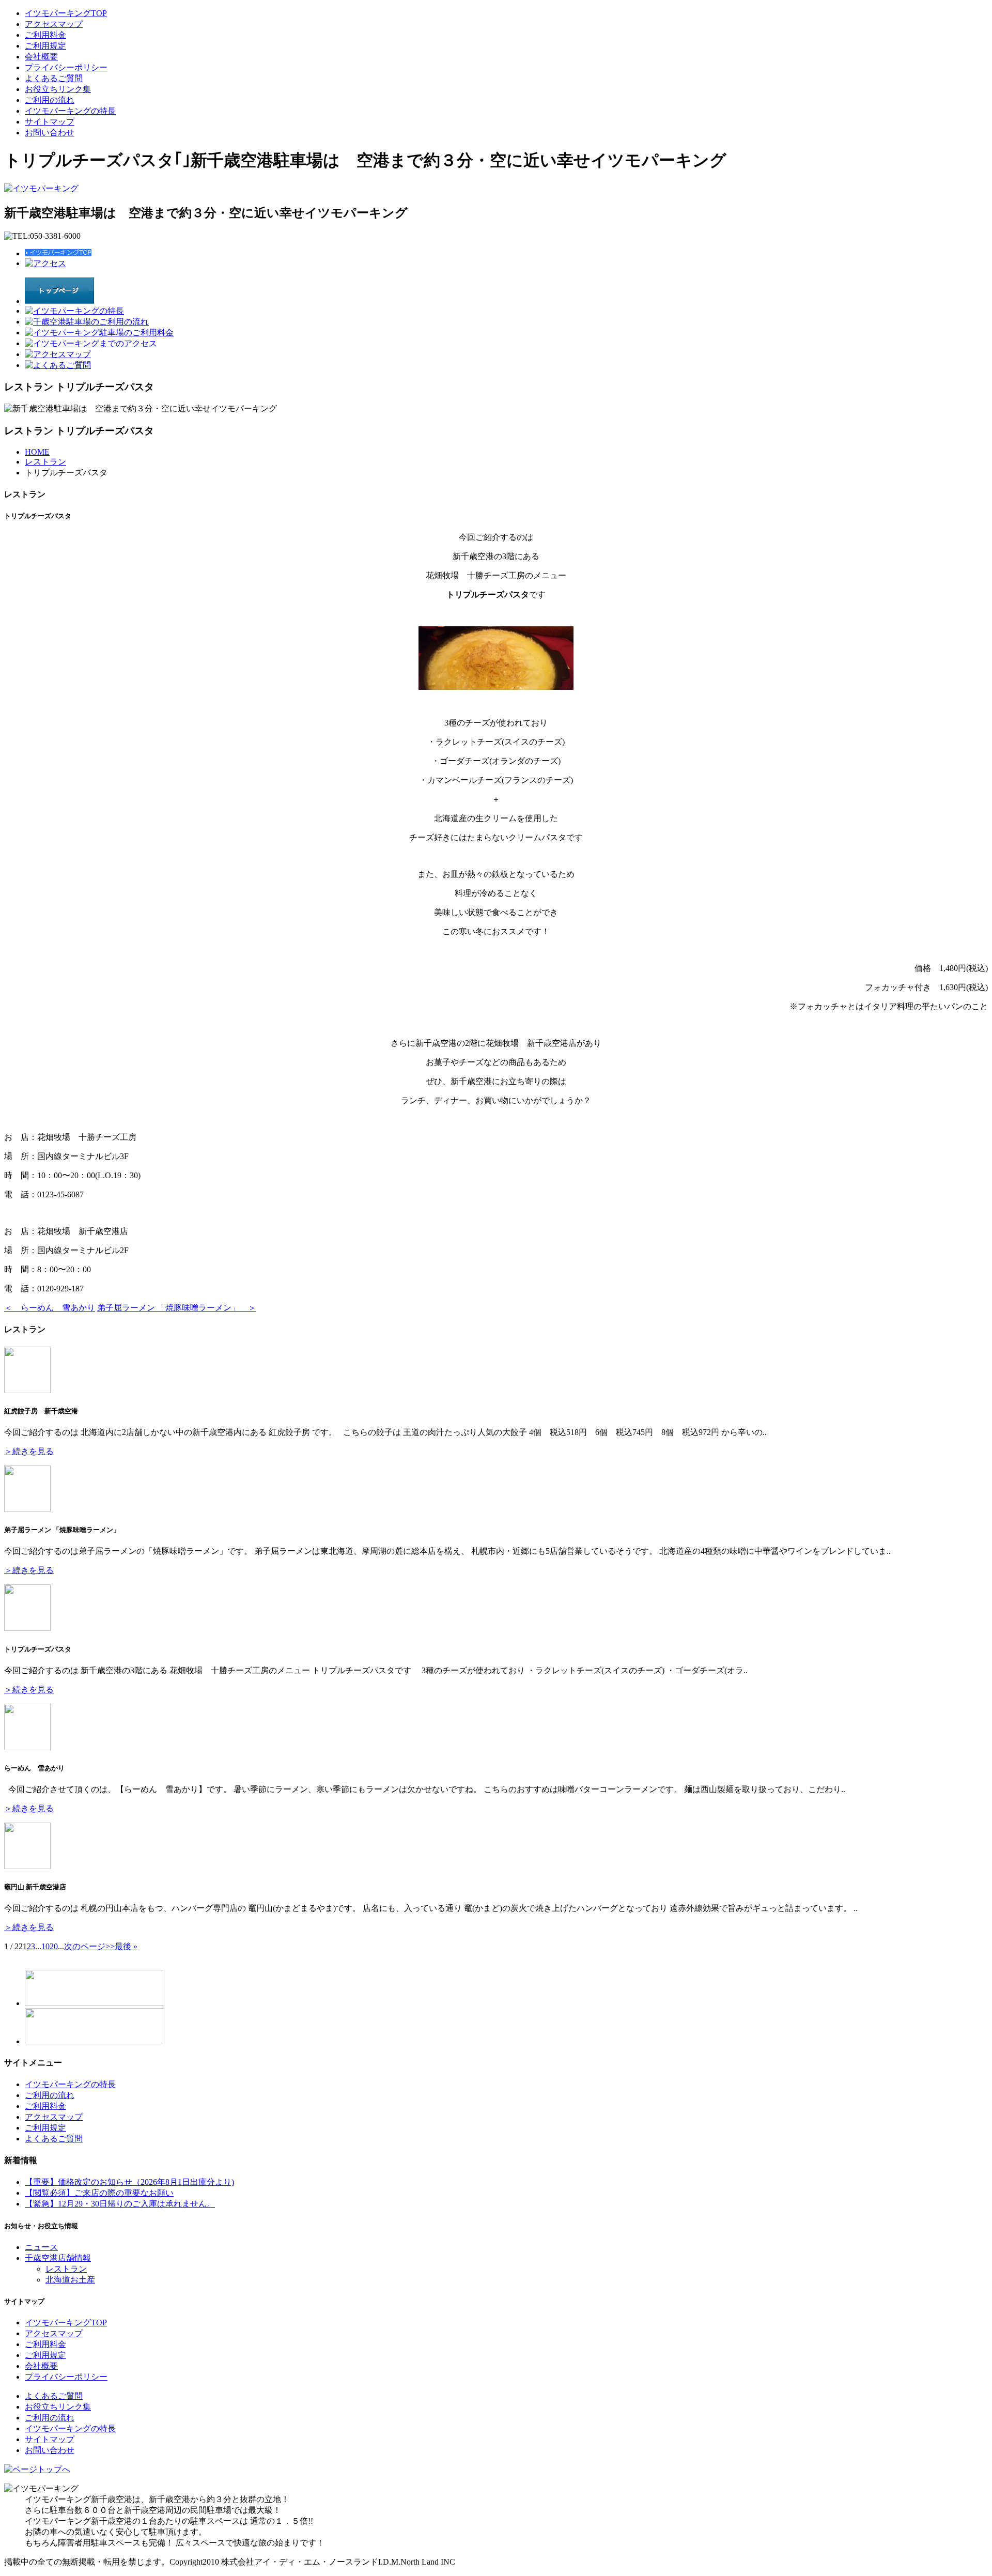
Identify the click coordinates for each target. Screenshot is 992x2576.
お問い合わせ (50, 133)
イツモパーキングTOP (66, 13)
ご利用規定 (45, 46)
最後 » (126, 1946)
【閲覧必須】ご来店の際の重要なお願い (99, 2193)
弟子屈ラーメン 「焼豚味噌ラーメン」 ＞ (177, 1308)
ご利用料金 (45, 35)
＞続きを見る (29, 1451)
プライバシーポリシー (66, 67)
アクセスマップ (54, 24)
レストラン (45, 462)
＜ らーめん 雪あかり (50, 1308)
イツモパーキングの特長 (70, 111)
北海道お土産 (70, 2280)
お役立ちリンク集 (58, 89)
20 (54, 1946)
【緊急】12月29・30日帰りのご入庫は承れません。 (120, 2204)
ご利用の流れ (50, 100)
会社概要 (41, 57)
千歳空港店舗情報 (58, 2258)
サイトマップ (50, 122)
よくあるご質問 (54, 78)
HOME (37, 452)
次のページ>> (89, 1946)
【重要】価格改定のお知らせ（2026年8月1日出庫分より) (129, 2182)
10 (45, 1946)
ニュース (41, 2247)
